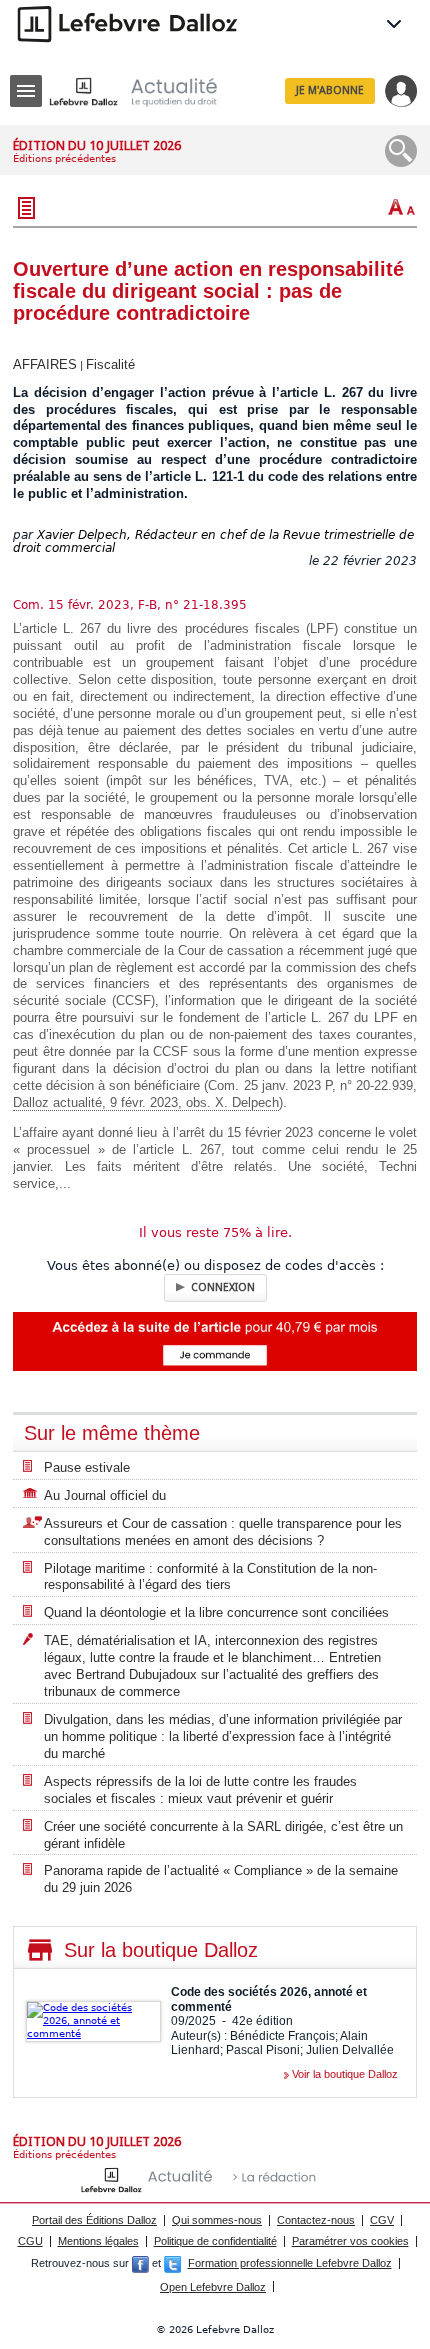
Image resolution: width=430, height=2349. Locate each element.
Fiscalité (110, 364)
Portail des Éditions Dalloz (94, 2220)
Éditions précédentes (64, 158)
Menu (26, 91)
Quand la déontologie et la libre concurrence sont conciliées (216, 1612)
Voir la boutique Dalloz (345, 2074)
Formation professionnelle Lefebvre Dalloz (290, 2263)
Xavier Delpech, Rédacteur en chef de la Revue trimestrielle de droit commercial (213, 541)
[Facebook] (140, 2263)
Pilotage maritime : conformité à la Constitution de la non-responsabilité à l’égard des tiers (210, 1577)
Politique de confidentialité (215, 2241)
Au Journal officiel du (105, 1495)
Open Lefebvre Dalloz (213, 2287)
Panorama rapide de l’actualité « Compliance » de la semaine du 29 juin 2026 (221, 1879)
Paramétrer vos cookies (350, 2241)
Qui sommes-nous (217, 2220)
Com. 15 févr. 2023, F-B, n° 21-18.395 (130, 605)
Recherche (401, 151)
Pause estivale (87, 1467)
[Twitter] (172, 2263)
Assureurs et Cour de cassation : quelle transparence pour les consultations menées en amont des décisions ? (223, 1532)
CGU (30, 2241)
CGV (382, 2220)
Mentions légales (98, 2241)
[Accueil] (149, 91)
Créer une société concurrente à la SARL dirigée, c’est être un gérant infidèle (223, 1835)
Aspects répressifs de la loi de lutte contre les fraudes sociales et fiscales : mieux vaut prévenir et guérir (200, 1790)
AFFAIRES (45, 364)
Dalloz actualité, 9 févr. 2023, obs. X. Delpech (146, 1102)
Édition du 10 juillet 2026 (97, 145)
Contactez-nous (316, 2220)
